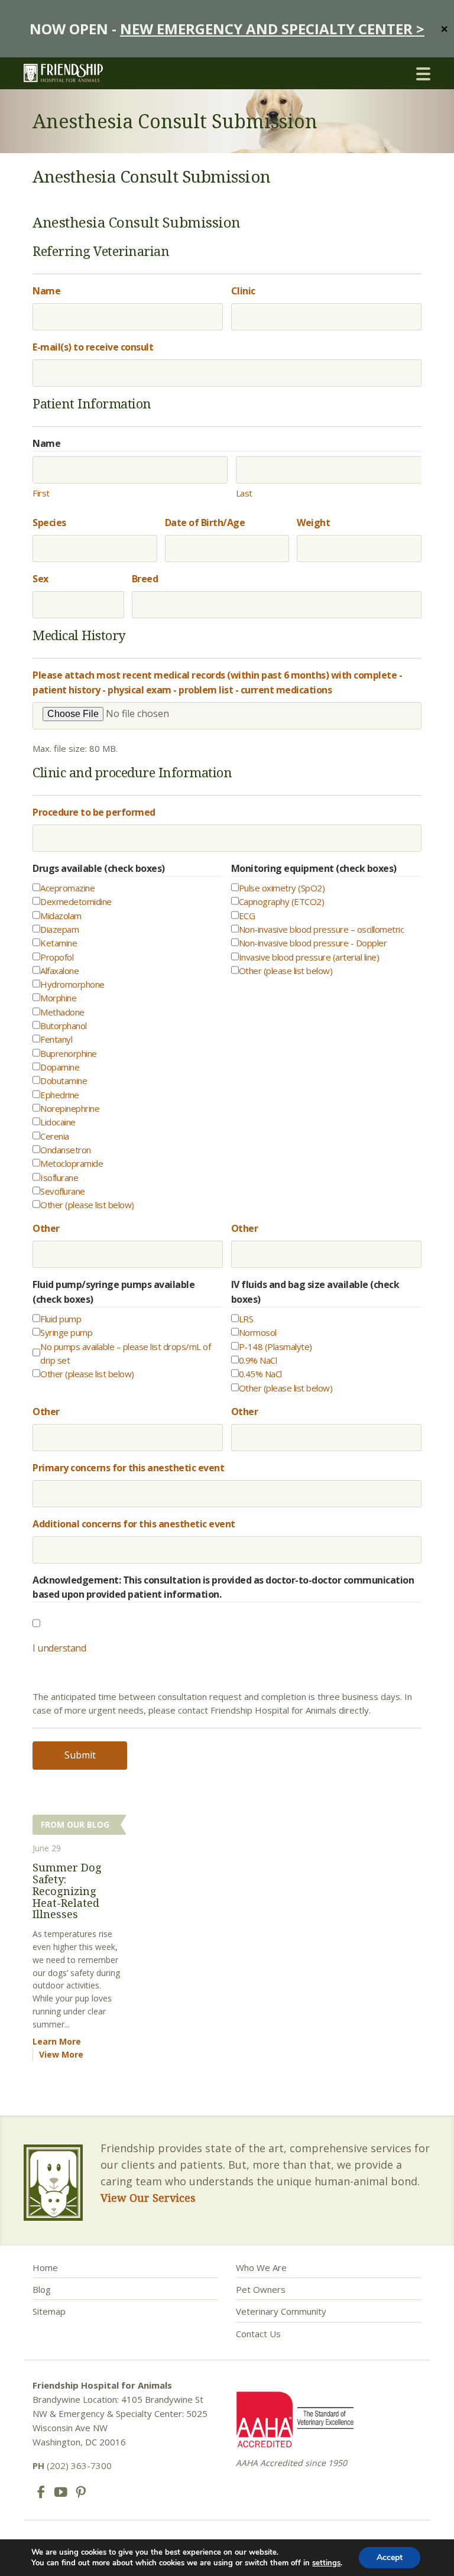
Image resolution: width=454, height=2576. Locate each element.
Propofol (57, 957)
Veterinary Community (281, 2311)
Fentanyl (56, 1039)
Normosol (258, 1332)
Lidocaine (58, 1122)
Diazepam (59, 929)
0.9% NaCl (258, 1360)
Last (244, 493)
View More (61, 2054)
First (41, 493)
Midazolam (61, 916)
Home (45, 2267)
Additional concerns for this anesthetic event (134, 1524)
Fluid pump (61, 1319)
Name (46, 291)
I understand (59, 1648)
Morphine (58, 998)
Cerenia (55, 1136)
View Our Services (148, 2198)
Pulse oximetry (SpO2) (282, 888)
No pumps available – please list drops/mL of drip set (125, 1353)
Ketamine (59, 943)
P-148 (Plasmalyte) (275, 1347)
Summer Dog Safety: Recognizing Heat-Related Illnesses (67, 1891)
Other (46, 1228)
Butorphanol (64, 1026)
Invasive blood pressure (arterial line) (309, 957)
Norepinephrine (70, 1108)
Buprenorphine (69, 1053)
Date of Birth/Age (205, 523)
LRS (246, 1319)
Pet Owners (261, 2289)
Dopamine (60, 1067)
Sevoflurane (63, 1191)
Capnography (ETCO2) (282, 901)
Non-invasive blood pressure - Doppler (313, 943)
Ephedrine (60, 1095)
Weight (313, 523)
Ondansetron (66, 1150)
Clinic (243, 291)
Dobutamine (64, 1081)
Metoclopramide (72, 1163)
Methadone (62, 1012)
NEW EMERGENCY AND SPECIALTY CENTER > (272, 29)
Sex (40, 579)
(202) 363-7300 (72, 2465)
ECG (247, 916)
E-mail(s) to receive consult (93, 347)
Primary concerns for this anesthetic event (128, 1468)
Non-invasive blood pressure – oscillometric (322, 929)
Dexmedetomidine (76, 901)
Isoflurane (59, 1177)
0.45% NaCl (260, 1374)
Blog (42, 2289)
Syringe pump (66, 1332)
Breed (145, 579)
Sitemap (49, 2311)
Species (49, 523)
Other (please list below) (87, 1205)
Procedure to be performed (94, 812)
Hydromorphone (72, 984)
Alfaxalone (59, 971)
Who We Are (261, 2267)
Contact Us (258, 2334)
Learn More (57, 2041)
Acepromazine (67, 888)
